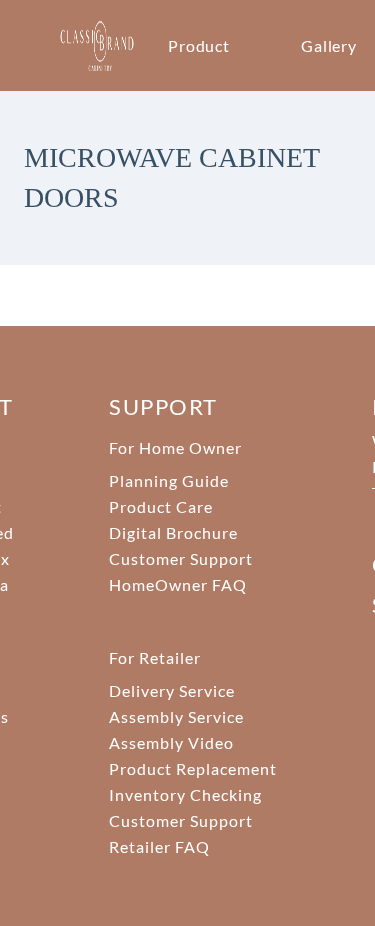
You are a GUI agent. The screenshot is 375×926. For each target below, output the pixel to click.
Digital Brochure (173, 532)
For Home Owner (175, 447)
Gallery (329, 45)
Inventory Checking (185, 794)
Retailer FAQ (159, 846)
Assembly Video (171, 742)
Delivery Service (171, 690)
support (163, 406)
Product (199, 45)
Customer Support (180, 558)
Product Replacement (192, 768)
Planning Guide (168, 480)
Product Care (161, 506)
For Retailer (155, 657)
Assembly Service (176, 716)
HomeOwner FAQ (177, 584)
